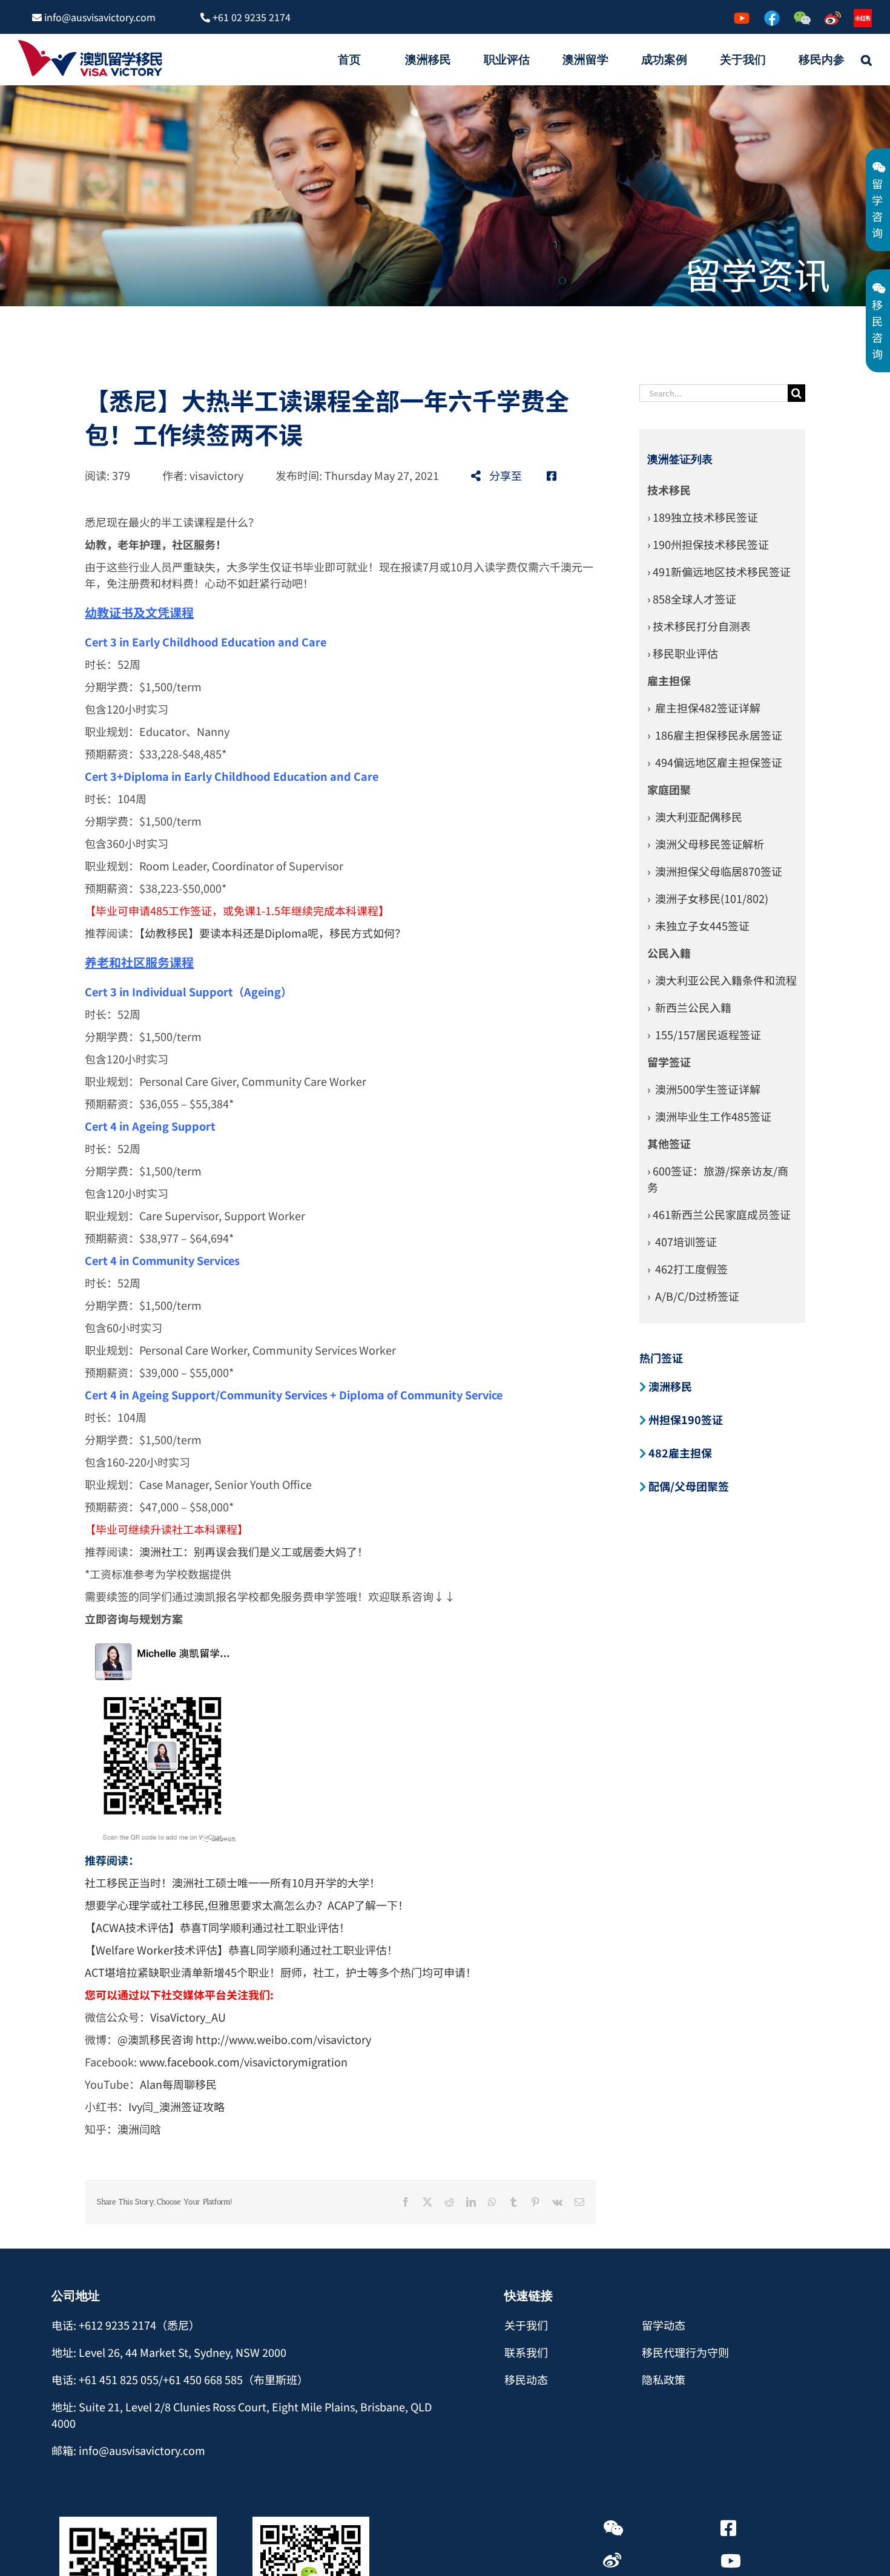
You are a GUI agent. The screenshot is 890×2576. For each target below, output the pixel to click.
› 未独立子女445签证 (698, 925)
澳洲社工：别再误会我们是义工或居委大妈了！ (254, 1551)
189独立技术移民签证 (705, 517)
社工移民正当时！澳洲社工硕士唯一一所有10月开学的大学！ (232, 1882)
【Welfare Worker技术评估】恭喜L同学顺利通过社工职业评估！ (241, 1950)
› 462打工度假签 (687, 1269)
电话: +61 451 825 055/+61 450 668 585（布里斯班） (180, 2379)
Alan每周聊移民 (180, 2084)
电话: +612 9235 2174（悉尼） (126, 2325)
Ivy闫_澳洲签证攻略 (176, 2106)
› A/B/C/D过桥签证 (693, 1296)
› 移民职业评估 (683, 653)
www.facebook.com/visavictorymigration (243, 2062)
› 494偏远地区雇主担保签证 (715, 762)
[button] (866, 59)
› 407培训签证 (682, 1241)
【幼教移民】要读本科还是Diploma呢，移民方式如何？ (272, 933)
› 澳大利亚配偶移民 (695, 816)
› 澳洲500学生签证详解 (704, 1089)
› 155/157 (671, 1034)
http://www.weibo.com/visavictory (283, 2039)
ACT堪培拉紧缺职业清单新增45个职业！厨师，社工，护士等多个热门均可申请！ (281, 1972)
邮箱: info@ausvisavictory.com (128, 2450)
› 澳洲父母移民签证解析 (706, 844)
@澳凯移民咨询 (155, 2039)
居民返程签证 (728, 1034)
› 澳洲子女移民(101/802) (708, 898)
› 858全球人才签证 (692, 599)
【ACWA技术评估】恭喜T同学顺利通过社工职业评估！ (217, 1927)
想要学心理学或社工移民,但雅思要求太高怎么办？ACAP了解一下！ (247, 1905)
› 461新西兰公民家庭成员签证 (719, 1214)
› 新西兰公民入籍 (689, 1007)
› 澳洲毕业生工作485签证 (709, 1116)
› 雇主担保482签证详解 (704, 708)
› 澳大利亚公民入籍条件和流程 (722, 980)
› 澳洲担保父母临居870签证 (715, 871)
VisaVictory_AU (188, 2017)
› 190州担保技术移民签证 (708, 544)
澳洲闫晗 (139, 2129)
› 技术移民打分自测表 (699, 626)
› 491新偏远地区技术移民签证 (719, 571)
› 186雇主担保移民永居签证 (715, 735)
